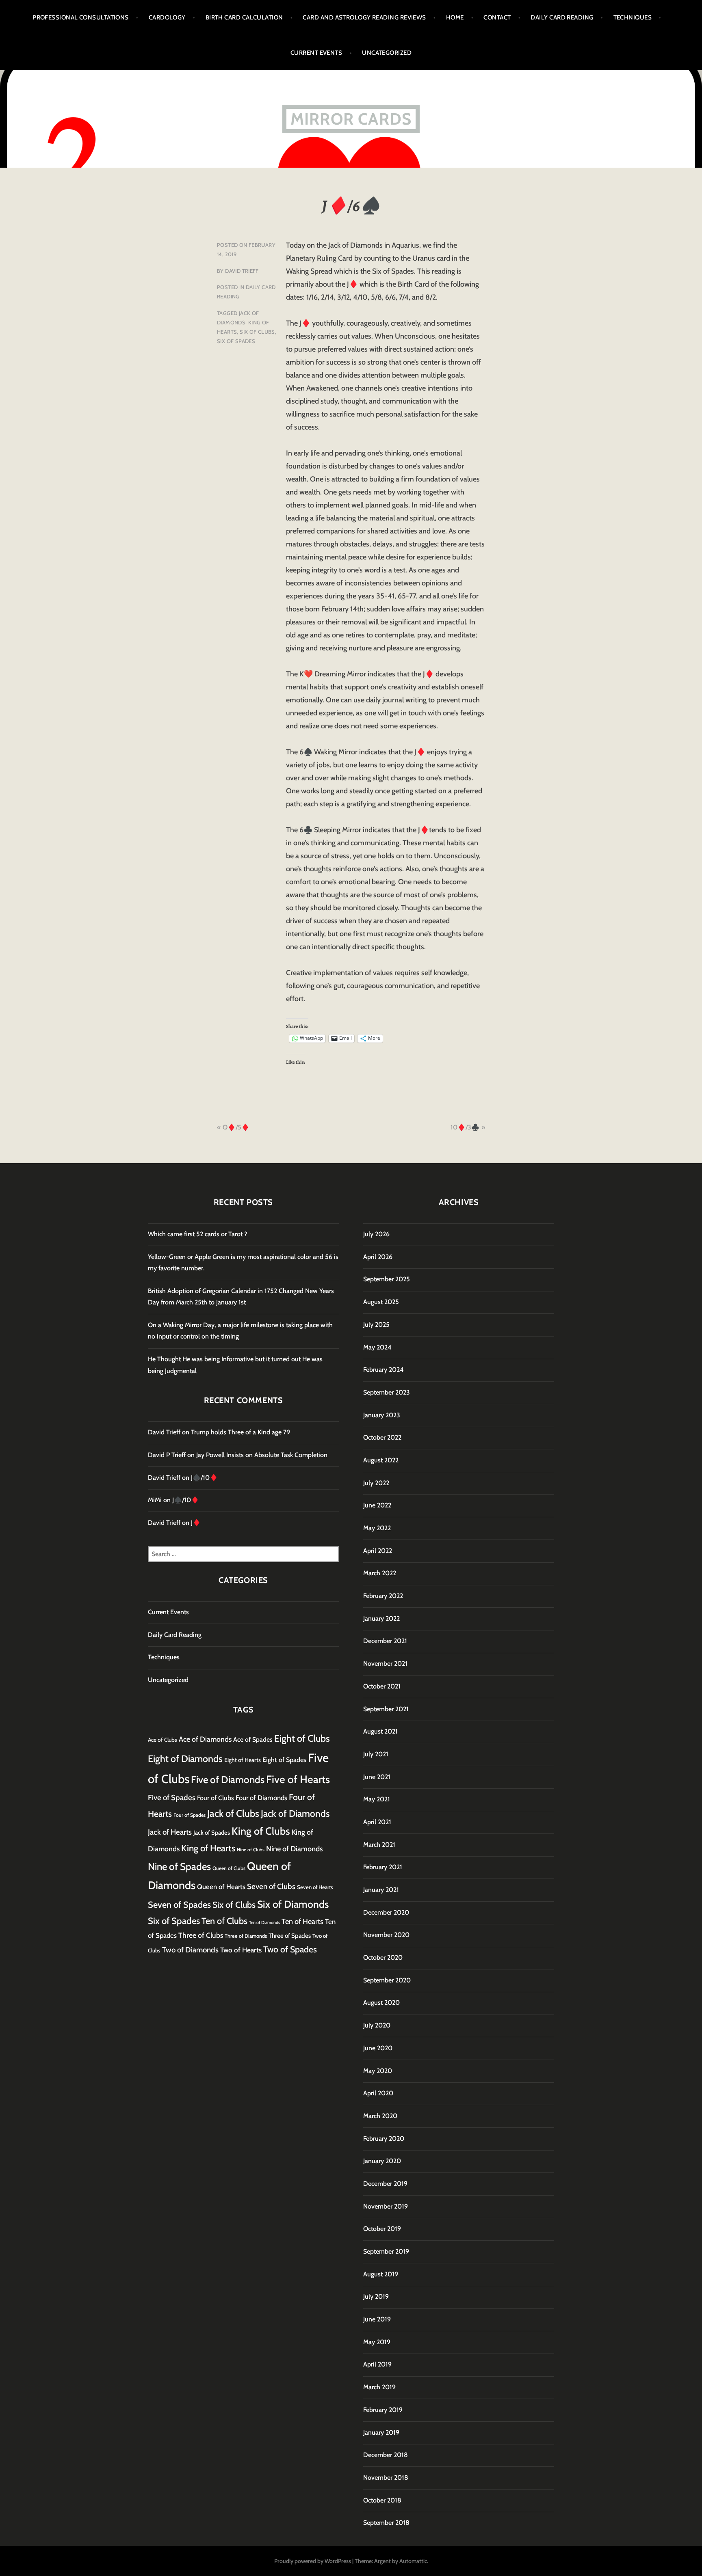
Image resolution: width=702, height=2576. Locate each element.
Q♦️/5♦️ (236, 1127)
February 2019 (383, 2410)
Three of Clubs (201, 1935)
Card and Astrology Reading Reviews (364, 17)
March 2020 (380, 2116)
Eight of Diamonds (185, 1759)
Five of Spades (172, 1798)
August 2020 (381, 2003)
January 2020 (382, 2161)
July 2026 (376, 1234)
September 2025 (387, 1279)
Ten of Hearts (302, 1921)
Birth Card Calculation (244, 17)
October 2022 (382, 1437)
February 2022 (383, 1596)
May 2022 (377, 1528)
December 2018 (386, 2455)
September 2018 (386, 2523)
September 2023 (387, 1392)
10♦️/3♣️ (465, 1127)
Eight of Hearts (243, 1760)
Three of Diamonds (246, 1936)
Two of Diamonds (190, 1950)
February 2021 (383, 1867)
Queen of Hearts (221, 1887)
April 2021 (377, 1822)
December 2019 (385, 2184)
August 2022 (381, 1460)
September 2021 (386, 1709)
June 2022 (377, 1505)
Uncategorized (387, 53)
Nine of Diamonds (295, 1849)
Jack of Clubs (233, 1813)
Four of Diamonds (261, 1798)
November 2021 (385, 1664)
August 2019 (381, 2274)
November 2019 (386, 2206)
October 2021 (382, 1686)
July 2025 (376, 1325)
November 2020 (386, 1935)
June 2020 (378, 2048)
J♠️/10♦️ (204, 1478)
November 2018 (386, 2478)
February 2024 (383, 1370)
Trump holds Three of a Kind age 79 (240, 1432)
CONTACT (497, 17)
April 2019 (377, 2364)
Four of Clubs (216, 1798)
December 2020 (386, 1912)
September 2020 (387, 1980)
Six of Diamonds (293, 1904)
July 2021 (376, 1754)
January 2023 (382, 1415)
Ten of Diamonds (264, 1923)
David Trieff (242, 271)
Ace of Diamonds (205, 1739)
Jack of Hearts (170, 1832)
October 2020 (383, 1957)
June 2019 (377, 2319)
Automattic (413, 2561)
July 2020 (377, 2025)
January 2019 (381, 2432)
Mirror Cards (351, 119)
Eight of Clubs (302, 1738)
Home (455, 17)
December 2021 (385, 1641)
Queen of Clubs (229, 1868)
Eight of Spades (284, 1760)
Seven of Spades (179, 1904)
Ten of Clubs (224, 1921)
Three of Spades (290, 1936)
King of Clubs (261, 1831)
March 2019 (379, 2387)
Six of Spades (236, 341)
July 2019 (376, 2296)
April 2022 (378, 1551)
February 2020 (384, 2139)
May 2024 (377, 1347)
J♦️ (196, 1523)
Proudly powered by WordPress (313, 2561)
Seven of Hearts (315, 1887)
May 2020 (378, 2071)
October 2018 (382, 2500)
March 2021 (379, 1845)
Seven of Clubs (271, 1886)
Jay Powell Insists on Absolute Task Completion (262, 1455)
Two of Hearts (241, 1950)
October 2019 (382, 2229)
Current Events (316, 53)
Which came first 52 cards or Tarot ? (197, 1234)
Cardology (167, 17)
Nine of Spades (179, 1867)
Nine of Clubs (251, 1850)
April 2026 (378, 1257)
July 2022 (376, 1483)
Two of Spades (290, 1949)
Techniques (633, 17)
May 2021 (377, 1799)
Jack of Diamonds (295, 1814)
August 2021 (380, 1731)
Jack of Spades (212, 1833)
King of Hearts (208, 1848)
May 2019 (377, 2342)
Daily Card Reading (562, 17)
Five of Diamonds (228, 1780)
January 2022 (381, 1618)
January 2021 (381, 1890)
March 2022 (380, 1573)
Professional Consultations (81, 17)
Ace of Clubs (162, 1740)
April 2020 (378, 2093)
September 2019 (386, 2251)
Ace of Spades (253, 1739)
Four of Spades (190, 1815)
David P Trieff (167, 1455)
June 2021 (377, 1777)
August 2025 (381, 1302)
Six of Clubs (257, 332)
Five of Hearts (298, 1779)
